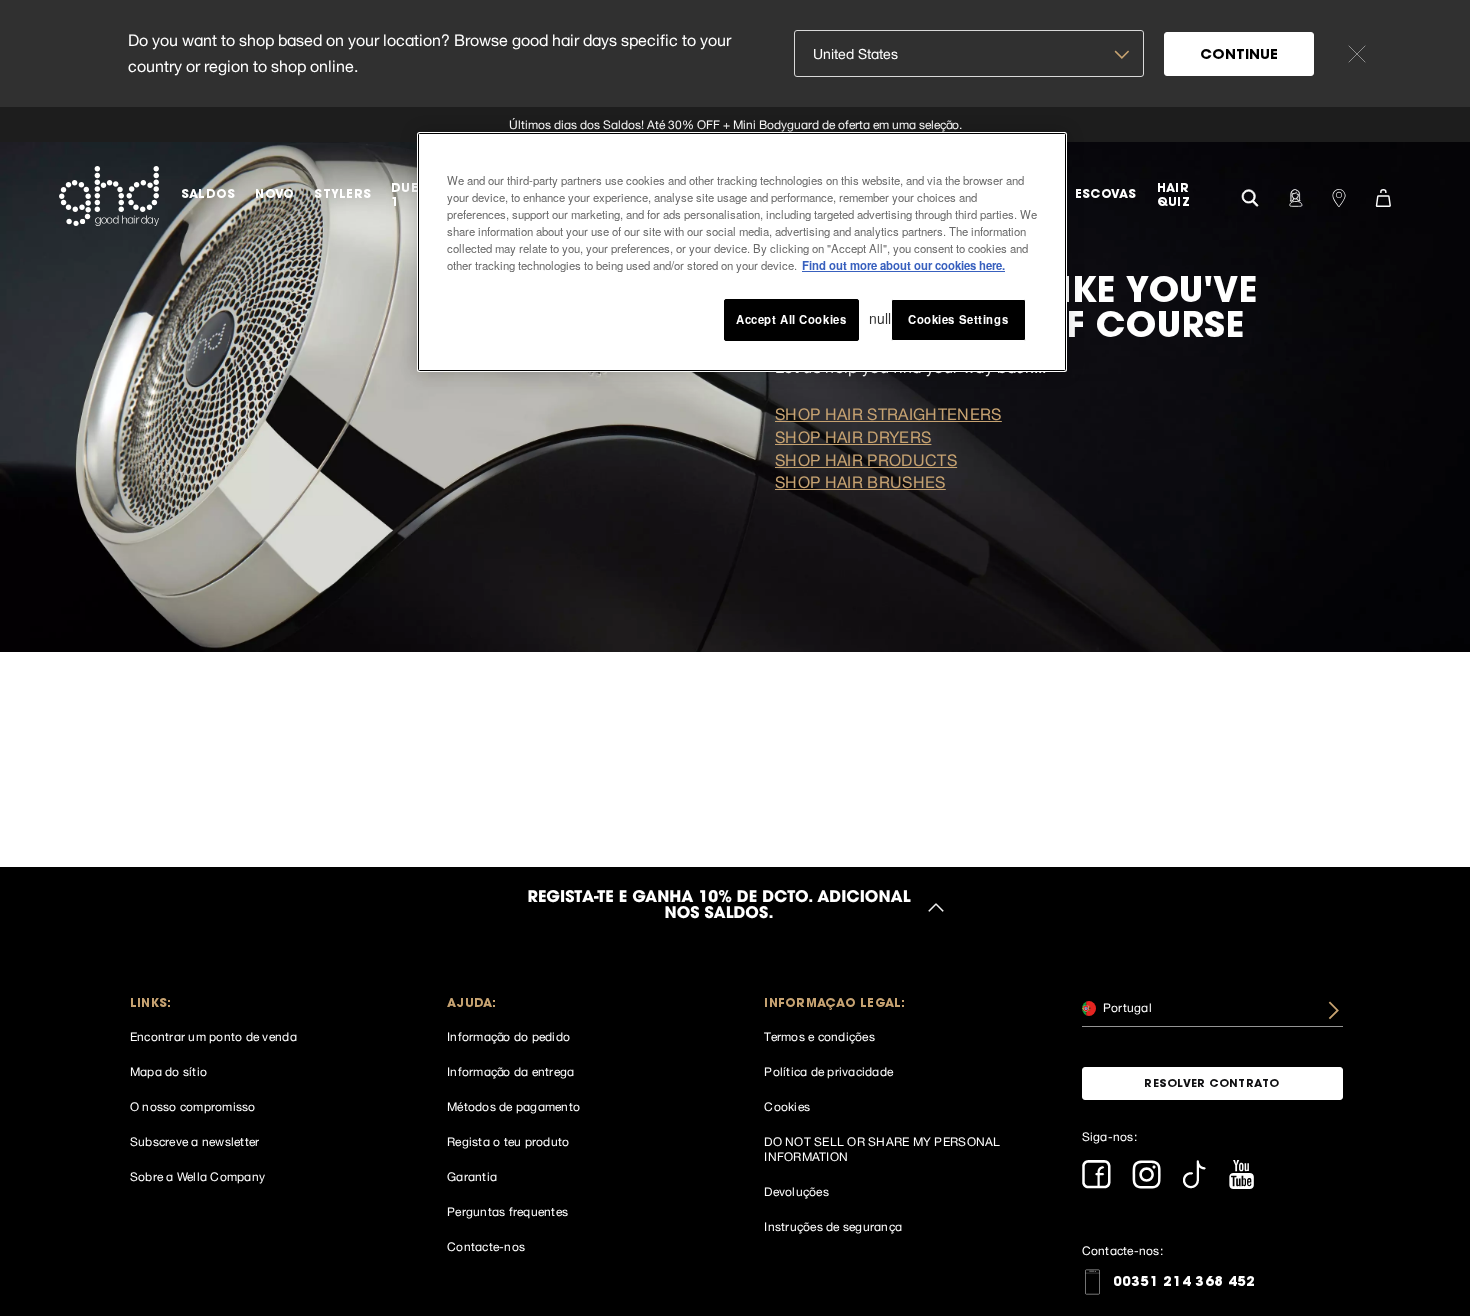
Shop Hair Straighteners (888, 414)
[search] (1250, 195)
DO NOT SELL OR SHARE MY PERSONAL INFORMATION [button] (882, 1149)
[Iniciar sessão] (1295, 196)
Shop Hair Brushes (860, 482)
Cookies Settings (958, 319)
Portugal (1126, 1007)
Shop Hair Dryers (853, 437)
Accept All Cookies (791, 319)
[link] (735, 124)
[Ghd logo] (109, 196)
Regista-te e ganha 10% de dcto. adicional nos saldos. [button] (718, 907)
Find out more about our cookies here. (903, 265)
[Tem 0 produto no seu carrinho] (1383, 196)
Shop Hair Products (866, 460)
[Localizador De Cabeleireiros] (1339, 196)
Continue (1239, 56)
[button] (260, 1004)
